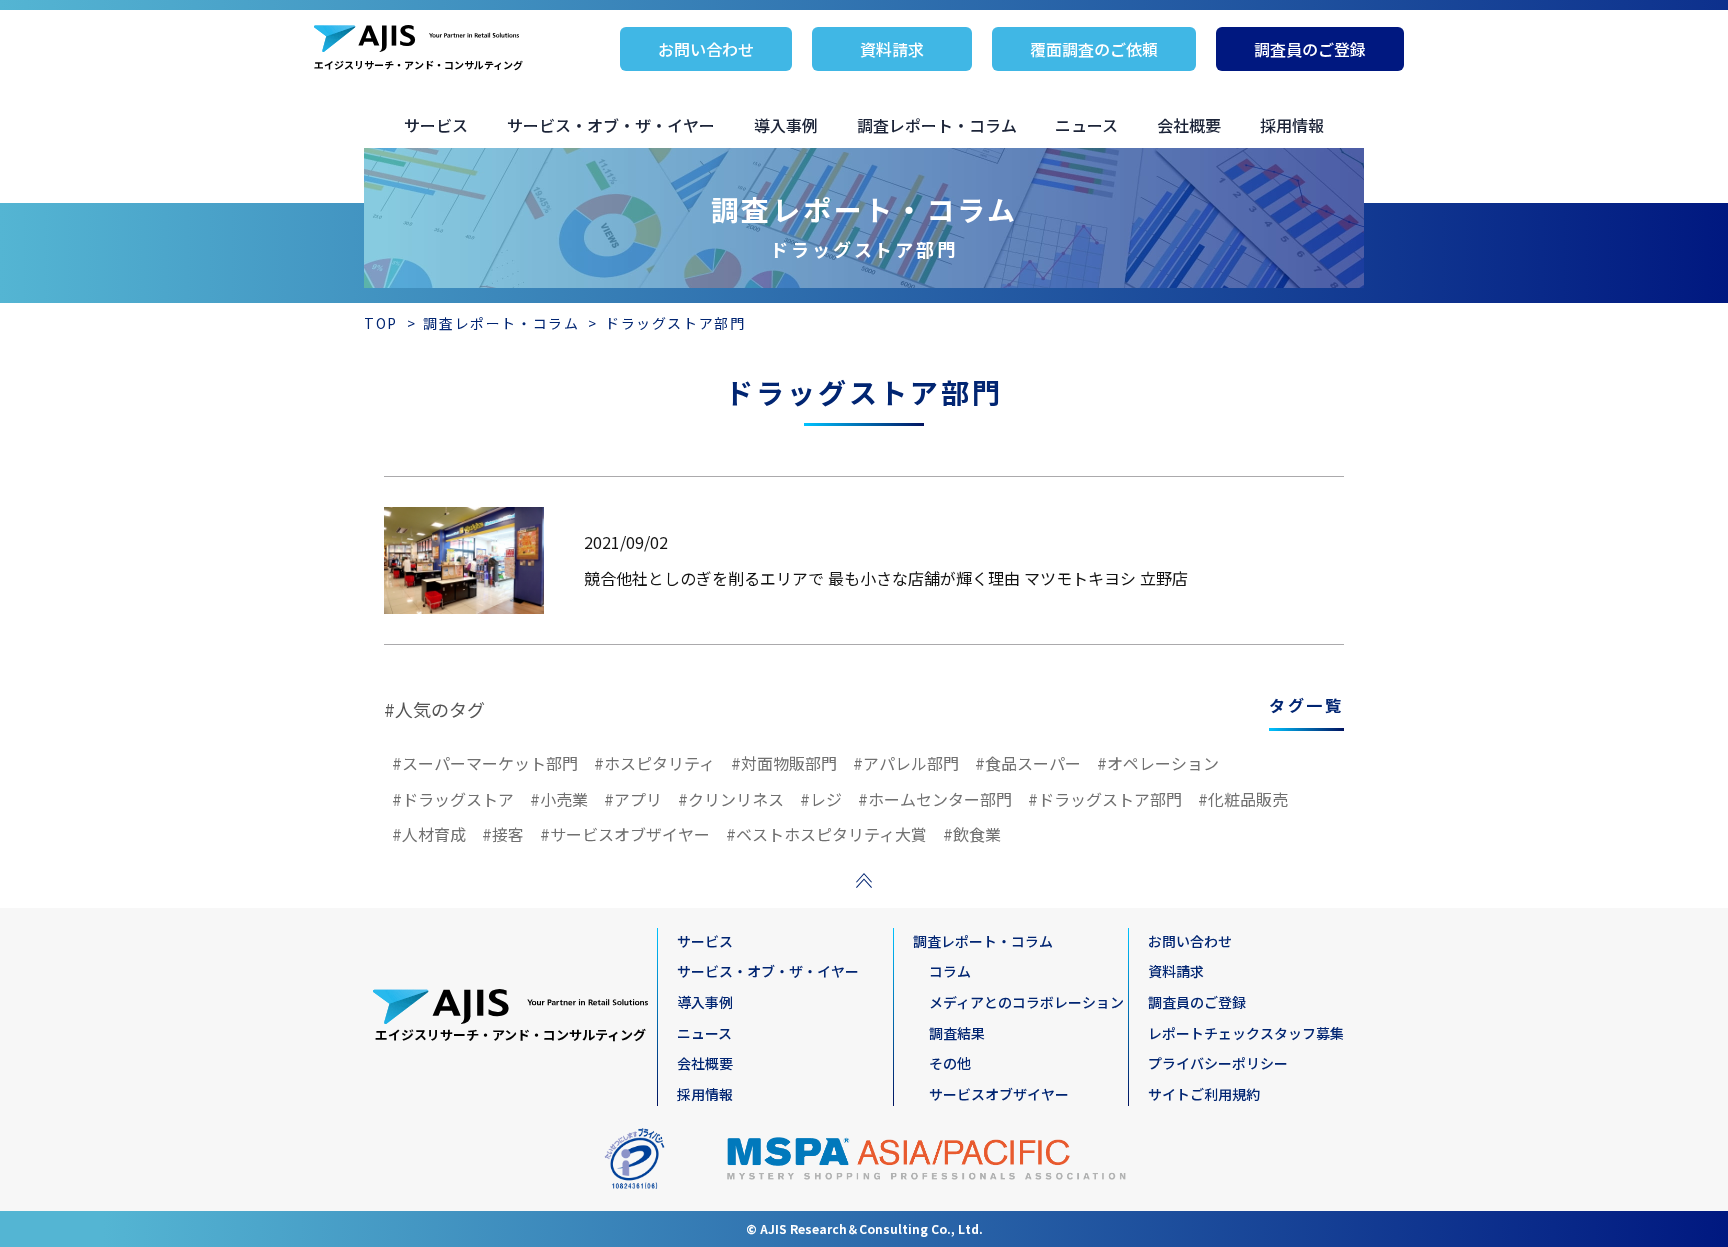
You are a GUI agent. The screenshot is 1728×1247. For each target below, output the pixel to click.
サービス (436, 125)
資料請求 (892, 49)
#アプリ (633, 799)
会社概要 (1189, 125)
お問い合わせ (706, 49)
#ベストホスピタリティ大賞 (826, 834)
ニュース (1086, 125)
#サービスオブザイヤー (625, 834)
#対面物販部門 (784, 763)
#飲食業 (972, 834)
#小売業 (559, 799)
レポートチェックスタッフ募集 (1246, 1033)
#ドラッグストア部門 (1105, 799)
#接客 (503, 834)
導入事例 (786, 125)
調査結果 (957, 1033)
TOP (381, 323)
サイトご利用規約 (1204, 1094)
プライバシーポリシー (1218, 1063)
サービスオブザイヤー (999, 1094)
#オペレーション (1158, 763)
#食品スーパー (1028, 763)
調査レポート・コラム (937, 125)
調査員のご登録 (1310, 49)
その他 (950, 1063)
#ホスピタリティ (654, 763)
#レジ (821, 799)
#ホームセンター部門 (935, 799)
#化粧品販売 (1243, 799)
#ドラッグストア (453, 799)
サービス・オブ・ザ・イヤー (611, 125)
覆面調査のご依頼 (1094, 49)
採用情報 (1292, 125)
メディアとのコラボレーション (1026, 1002)
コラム (950, 971)
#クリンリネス (731, 799)
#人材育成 (429, 834)
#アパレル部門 (906, 763)
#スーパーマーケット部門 (485, 763)
